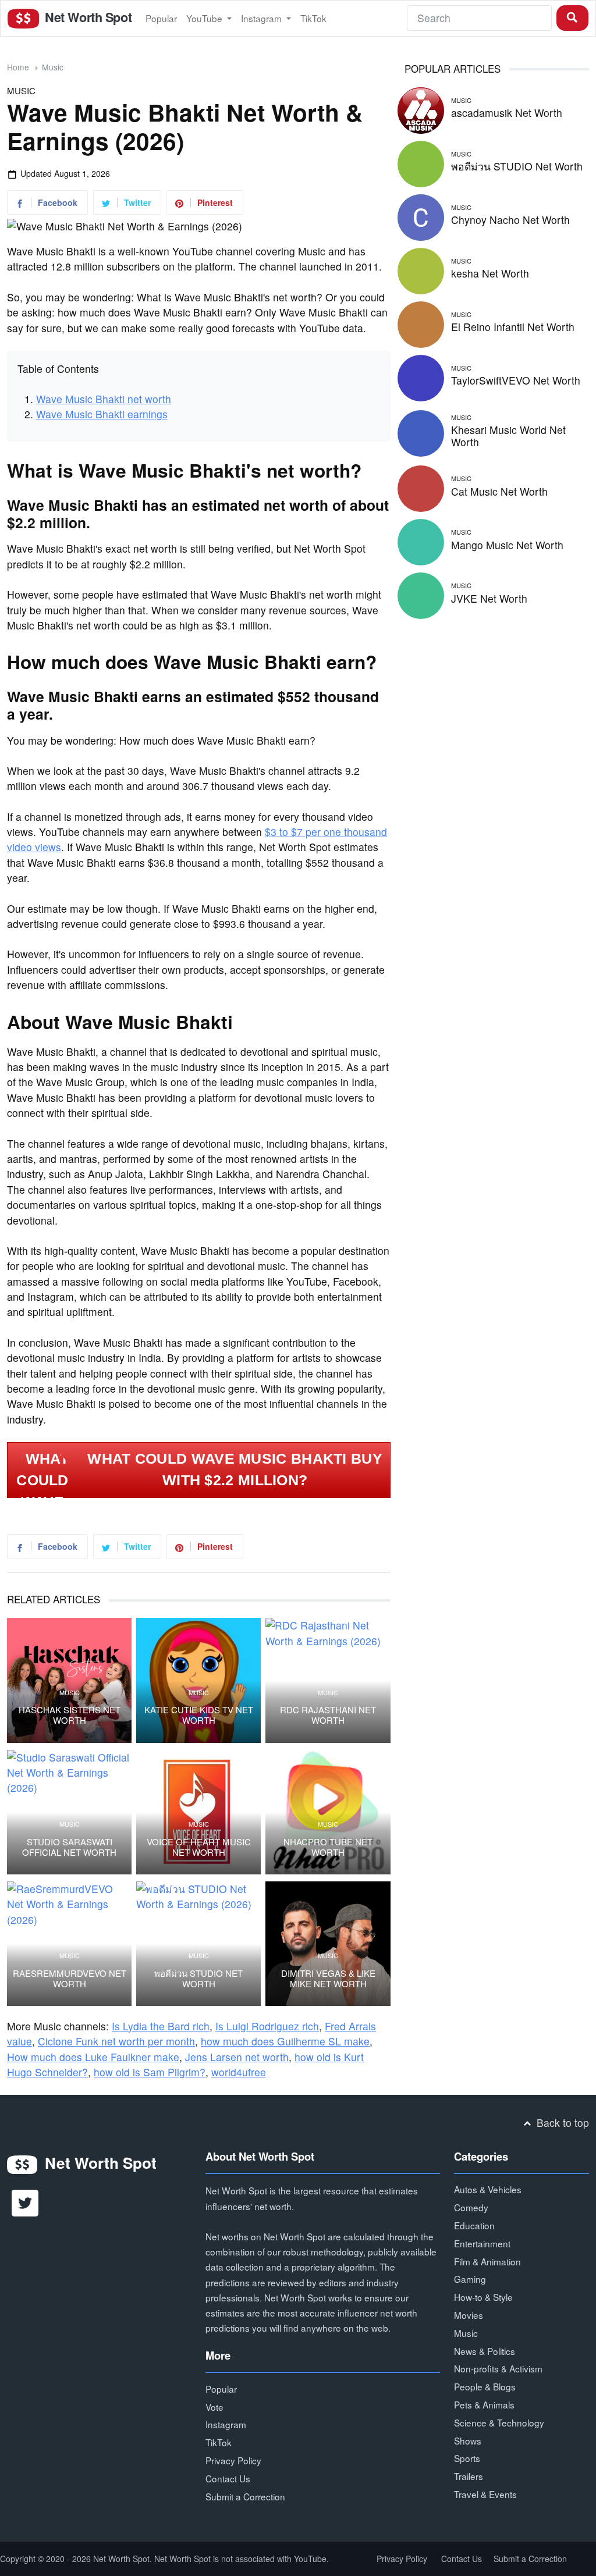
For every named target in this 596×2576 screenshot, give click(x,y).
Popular (161, 18)
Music (53, 67)
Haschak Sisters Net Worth (70, 1715)
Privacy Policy (233, 2460)
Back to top (561, 2123)
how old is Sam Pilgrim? (150, 2072)
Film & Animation (487, 2261)
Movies (469, 2315)
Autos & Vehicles (488, 2189)
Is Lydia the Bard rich (161, 2026)
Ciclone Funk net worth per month (116, 2041)
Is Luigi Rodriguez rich (267, 2026)
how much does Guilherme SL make (285, 2041)
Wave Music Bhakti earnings (102, 414)
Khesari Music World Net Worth (508, 436)
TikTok (313, 18)
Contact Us (228, 2478)
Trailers (469, 2476)
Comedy (471, 2207)
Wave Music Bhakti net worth (104, 399)
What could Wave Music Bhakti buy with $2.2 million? (235, 1470)
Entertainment (482, 2243)
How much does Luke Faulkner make (93, 2057)
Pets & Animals (484, 2404)
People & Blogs (485, 2386)
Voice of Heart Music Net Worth (199, 1847)
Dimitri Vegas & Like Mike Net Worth (328, 1979)
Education (474, 2225)
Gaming (470, 2279)
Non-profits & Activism (498, 2368)
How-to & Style (483, 2297)
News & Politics (485, 2351)
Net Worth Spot (87, 17)
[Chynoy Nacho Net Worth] (421, 216)
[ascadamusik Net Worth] (421, 108)
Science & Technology (499, 2422)
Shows (468, 2440)
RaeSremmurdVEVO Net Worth (70, 1979)
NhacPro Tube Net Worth (328, 1847)
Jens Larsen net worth (237, 2057)
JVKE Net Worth (489, 598)
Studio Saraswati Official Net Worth (69, 1847)
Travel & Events (485, 2494)
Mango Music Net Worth (507, 545)
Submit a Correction (245, 2496)
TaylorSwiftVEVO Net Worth (516, 380)
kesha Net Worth (490, 273)
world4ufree (239, 2072)
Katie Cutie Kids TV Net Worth (199, 1715)
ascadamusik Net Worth (507, 113)
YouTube (205, 18)
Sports (467, 2458)
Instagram (262, 18)
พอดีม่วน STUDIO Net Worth (198, 1979)
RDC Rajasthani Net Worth (328, 1715)
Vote (214, 2407)
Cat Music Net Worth (499, 491)
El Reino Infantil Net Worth (513, 327)
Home (18, 67)
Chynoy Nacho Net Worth (510, 220)
